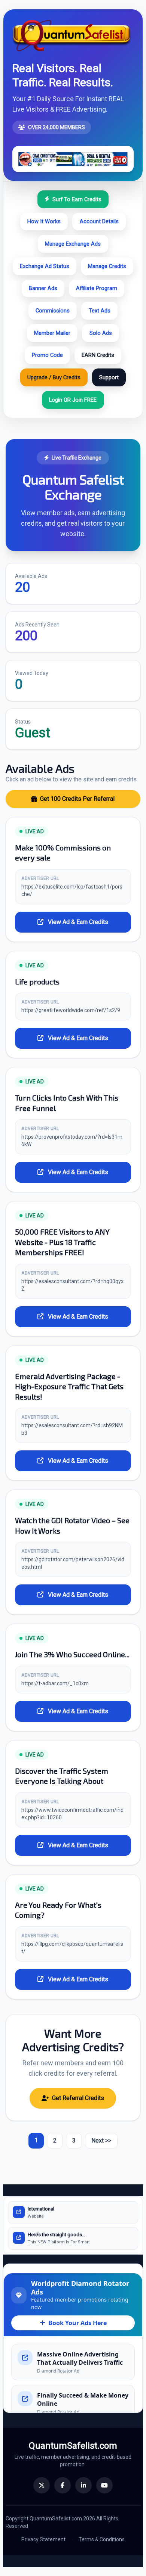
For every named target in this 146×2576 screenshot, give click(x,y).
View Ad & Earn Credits (77, 922)
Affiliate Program (97, 288)
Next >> (101, 2141)
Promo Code (47, 355)
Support (109, 377)
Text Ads (100, 311)
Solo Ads (101, 333)
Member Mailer (52, 333)
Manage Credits (107, 266)
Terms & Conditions (102, 2539)
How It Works (44, 221)
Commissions (53, 311)
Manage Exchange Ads (73, 244)
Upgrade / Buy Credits (54, 377)
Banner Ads (43, 288)
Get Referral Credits (78, 2098)
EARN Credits (98, 355)
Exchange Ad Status (45, 266)
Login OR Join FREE (73, 400)
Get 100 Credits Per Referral (77, 799)
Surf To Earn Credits (77, 199)
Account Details (99, 221)
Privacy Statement (43, 2539)
